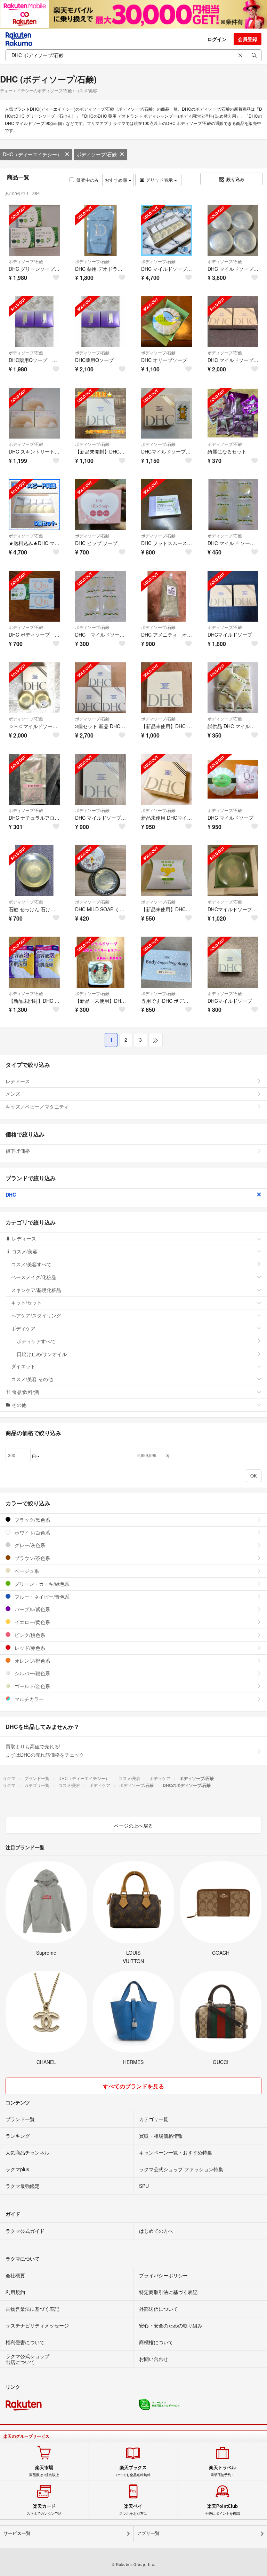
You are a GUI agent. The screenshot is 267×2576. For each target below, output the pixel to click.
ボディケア (23, 1328)
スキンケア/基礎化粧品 (36, 1290)
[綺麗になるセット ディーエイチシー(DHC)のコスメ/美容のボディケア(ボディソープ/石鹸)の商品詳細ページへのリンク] (233, 413)
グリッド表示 (159, 180)
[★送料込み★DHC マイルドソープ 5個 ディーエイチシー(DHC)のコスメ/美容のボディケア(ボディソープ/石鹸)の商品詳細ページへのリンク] (34, 505)
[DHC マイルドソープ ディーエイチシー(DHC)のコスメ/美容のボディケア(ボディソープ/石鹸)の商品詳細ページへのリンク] (233, 779)
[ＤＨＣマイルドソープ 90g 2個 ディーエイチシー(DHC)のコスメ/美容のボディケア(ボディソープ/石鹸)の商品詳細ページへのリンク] (34, 688)
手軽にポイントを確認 (222, 2510)
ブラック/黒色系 (32, 1520)
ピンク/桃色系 (29, 1635)
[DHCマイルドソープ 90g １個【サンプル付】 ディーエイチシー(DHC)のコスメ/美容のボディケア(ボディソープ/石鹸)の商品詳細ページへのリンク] (167, 413)
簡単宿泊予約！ (222, 2471)
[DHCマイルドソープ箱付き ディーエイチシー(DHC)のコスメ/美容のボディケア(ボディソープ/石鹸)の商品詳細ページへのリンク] (233, 871)
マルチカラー (29, 1699)
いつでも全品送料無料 (133, 2471)
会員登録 (248, 39)
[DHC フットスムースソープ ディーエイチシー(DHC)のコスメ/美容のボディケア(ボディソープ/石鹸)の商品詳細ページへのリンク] (167, 505)
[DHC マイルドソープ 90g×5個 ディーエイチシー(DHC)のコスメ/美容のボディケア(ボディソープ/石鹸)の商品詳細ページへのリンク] (167, 230)
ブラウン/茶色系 (32, 1558)
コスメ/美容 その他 (32, 1379)
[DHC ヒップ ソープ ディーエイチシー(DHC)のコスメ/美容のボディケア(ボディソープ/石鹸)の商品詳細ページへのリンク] (101, 505)
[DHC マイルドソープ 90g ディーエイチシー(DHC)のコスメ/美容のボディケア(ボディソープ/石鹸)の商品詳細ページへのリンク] (101, 779)
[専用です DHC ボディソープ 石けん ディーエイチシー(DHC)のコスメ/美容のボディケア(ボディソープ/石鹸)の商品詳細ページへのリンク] (167, 962)
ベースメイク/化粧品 (34, 1277)
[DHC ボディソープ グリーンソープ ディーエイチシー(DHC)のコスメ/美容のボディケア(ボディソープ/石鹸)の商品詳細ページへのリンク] (34, 596)
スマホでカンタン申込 (44, 2510)
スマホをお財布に (133, 2510)
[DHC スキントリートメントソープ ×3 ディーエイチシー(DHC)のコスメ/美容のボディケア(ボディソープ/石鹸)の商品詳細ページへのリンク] (34, 413)
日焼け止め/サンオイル (42, 1354)
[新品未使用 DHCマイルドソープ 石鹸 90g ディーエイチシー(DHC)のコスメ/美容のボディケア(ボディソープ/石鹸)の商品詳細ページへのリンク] (167, 779)
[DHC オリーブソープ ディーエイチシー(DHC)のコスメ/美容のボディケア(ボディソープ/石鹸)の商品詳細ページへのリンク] (167, 322)
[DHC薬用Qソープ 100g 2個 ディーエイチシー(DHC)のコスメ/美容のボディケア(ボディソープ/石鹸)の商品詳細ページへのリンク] (34, 322)
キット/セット (26, 1302)
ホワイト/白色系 (32, 1533)
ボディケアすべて (36, 1341)
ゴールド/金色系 (32, 1686)
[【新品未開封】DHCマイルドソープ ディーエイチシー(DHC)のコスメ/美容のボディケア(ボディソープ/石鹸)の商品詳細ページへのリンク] (101, 413)
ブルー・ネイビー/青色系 (41, 1597)
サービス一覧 (17, 2533)
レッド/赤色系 (29, 1648)
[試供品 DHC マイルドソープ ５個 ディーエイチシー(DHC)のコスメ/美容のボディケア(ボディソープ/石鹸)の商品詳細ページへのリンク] (233, 688)
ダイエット (23, 1366)
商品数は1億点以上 (44, 2471)
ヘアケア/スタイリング (36, 1315)
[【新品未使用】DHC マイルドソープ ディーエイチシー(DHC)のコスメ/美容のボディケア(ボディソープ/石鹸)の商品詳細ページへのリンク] (167, 688)
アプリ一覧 (148, 2533)
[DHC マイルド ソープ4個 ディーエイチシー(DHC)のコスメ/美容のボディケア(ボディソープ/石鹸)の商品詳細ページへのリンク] (233, 505)
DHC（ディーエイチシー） (32, 154)
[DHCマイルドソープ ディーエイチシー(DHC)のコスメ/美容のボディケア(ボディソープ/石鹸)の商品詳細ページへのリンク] (233, 596)
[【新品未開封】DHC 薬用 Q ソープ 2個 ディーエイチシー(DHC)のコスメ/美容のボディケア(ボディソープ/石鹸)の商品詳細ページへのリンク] (34, 962)
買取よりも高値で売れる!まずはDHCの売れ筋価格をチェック (45, 1750)
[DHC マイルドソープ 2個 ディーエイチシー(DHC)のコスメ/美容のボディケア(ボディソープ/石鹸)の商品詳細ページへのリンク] (233, 322)
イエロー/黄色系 (32, 1622)
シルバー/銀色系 (32, 1673)
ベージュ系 (26, 1571)
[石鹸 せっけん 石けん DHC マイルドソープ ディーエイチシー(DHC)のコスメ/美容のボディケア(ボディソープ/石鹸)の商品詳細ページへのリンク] (34, 871)
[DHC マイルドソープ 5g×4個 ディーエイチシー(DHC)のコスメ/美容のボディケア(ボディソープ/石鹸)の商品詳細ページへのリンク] (101, 596)
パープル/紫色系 (32, 1609)
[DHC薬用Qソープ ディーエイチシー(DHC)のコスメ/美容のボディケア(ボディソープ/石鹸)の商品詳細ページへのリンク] (101, 322)
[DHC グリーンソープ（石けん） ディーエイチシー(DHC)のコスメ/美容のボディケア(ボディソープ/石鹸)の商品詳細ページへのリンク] (34, 230)
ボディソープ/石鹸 (97, 154)
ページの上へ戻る (133, 1826)
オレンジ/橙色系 (32, 1661)
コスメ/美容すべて (31, 1264)
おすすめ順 (117, 180)
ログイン (217, 39)
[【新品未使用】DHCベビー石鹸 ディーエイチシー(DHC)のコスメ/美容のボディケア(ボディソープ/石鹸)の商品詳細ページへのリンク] (167, 871)
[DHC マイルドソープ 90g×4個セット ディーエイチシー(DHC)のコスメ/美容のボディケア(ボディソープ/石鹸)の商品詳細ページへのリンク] (233, 230)
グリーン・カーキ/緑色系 (41, 1584)
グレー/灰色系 (29, 1545)
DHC (11, 1195)
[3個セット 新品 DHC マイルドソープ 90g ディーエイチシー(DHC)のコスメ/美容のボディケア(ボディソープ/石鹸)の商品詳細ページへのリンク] (101, 688)
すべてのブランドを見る (133, 2086)
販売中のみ (88, 180)
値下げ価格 (18, 1151)
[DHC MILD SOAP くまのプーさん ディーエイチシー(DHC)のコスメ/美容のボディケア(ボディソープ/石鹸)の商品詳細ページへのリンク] (101, 871)
